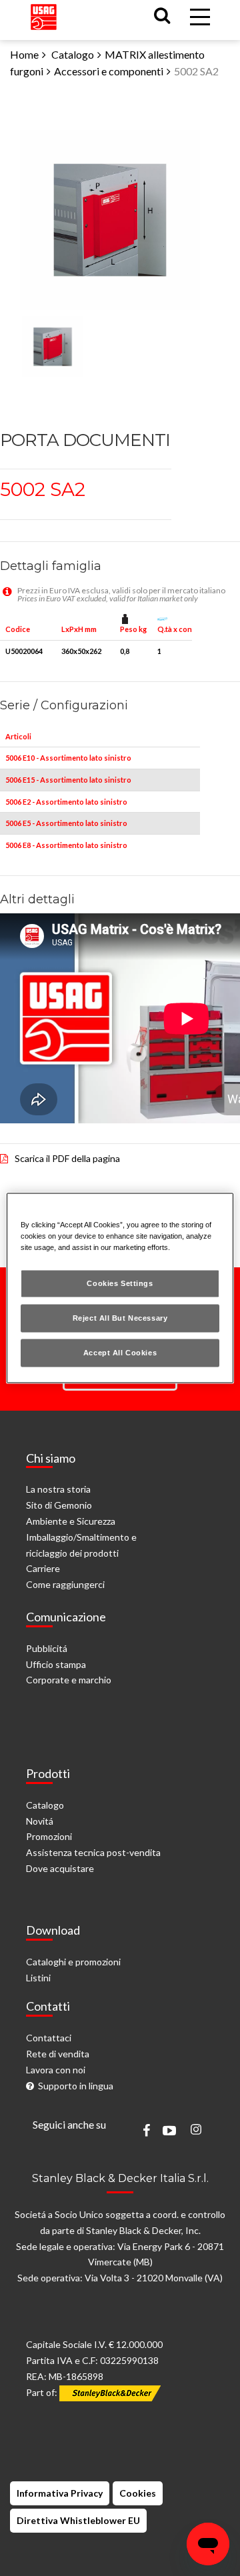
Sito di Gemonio (59, 1505)
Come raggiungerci (65, 1584)
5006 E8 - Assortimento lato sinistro (66, 845)
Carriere (43, 1568)
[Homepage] (44, 14)
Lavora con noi (56, 2070)
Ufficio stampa (56, 1664)
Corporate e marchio (69, 1680)
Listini (38, 1978)
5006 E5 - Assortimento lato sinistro (66, 823)
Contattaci (49, 2038)
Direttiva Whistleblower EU (78, 2520)
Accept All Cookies (120, 1353)
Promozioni (49, 1836)
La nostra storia (58, 1489)
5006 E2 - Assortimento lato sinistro (66, 802)
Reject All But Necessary (120, 1318)
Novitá (40, 1821)
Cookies (138, 2493)
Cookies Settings (120, 1283)
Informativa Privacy (60, 2493)
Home (24, 54)
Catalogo (73, 54)
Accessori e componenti (109, 71)
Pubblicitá (47, 1648)
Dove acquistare (60, 1868)
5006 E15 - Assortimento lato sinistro (68, 780)
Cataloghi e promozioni (73, 1962)
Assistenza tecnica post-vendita (93, 1852)
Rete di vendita (58, 2054)
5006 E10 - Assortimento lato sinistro (68, 758)
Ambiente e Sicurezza (71, 1521)
